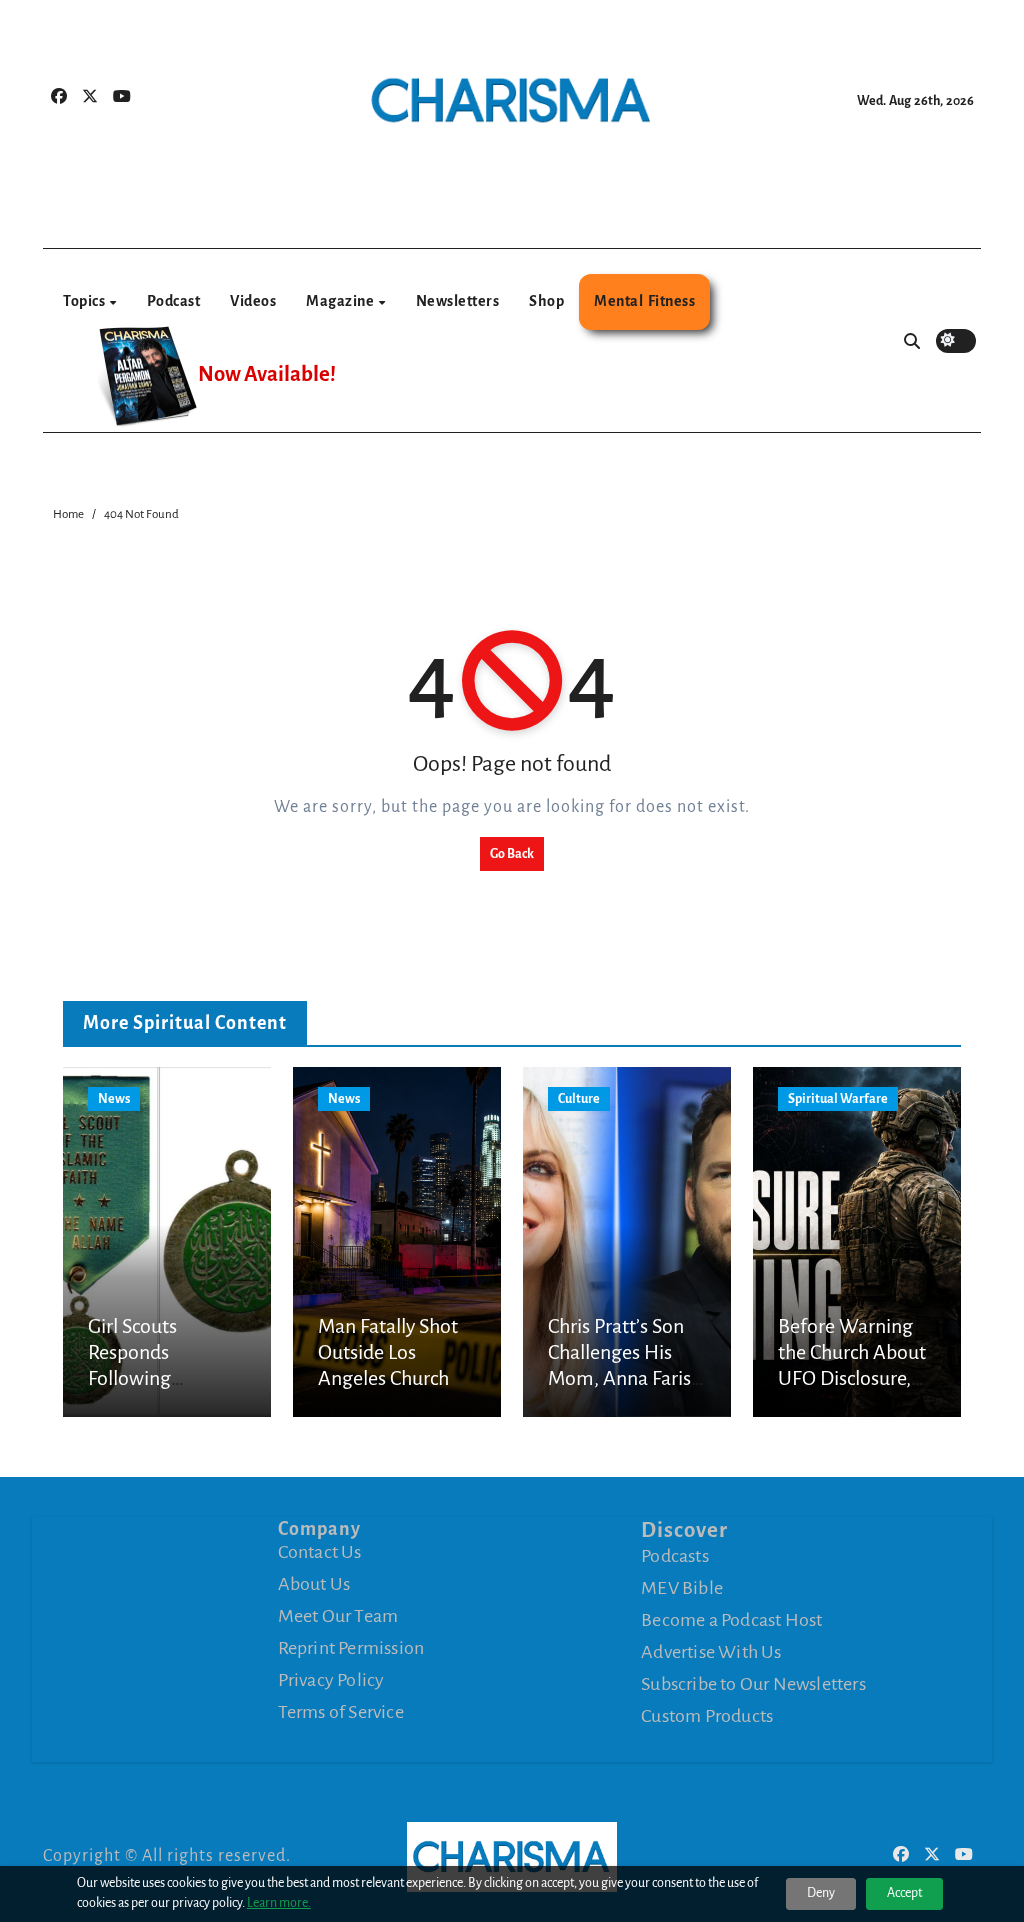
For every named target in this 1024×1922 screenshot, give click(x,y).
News (114, 1099)
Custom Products (707, 1715)
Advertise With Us (711, 1651)
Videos (253, 301)
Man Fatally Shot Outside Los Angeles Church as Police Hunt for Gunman (394, 1379)
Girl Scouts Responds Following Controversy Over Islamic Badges (160, 1379)
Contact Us (320, 1552)
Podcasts (675, 1555)
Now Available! (267, 374)
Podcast (174, 301)
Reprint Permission (351, 1648)
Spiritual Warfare (838, 1099)
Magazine (341, 301)
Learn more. (279, 1903)
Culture (579, 1099)
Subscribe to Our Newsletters (753, 1683)
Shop (546, 301)
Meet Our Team (338, 1616)
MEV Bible (682, 1587)
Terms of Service (341, 1712)
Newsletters (458, 301)
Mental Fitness (644, 301)
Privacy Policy (331, 1680)
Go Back (512, 854)
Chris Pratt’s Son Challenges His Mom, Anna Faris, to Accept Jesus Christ (622, 1379)
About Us (314, 1584)
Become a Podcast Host (731, 1619)
